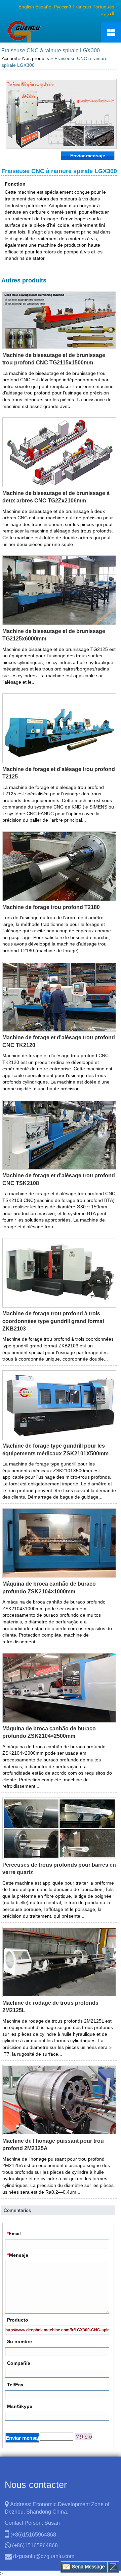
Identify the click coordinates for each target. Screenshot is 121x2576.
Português (103, 7)
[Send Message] (84, 2567)
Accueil (9, 58)
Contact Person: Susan (32, 2523)
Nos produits (36, 58)
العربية (108, 13)
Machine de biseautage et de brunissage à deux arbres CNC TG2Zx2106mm (56, 497)
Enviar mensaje (88, 156)
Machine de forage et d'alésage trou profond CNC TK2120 (59, 1041)
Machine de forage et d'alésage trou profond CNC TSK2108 (59, 1179)
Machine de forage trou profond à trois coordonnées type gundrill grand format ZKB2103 (53, 1321)
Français (82, 7)
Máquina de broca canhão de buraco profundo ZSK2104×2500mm (49, 1732)
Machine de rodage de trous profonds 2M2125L (50, 2007)
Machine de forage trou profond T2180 (51, 907)
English (26, 7)
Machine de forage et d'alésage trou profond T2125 (59, 773)
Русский (63, 7)
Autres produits (24, 280)
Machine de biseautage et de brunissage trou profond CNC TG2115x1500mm (54, 359)
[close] (113, 2567)
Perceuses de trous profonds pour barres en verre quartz (59, 1869)
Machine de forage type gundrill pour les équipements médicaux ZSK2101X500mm (55, 1449)
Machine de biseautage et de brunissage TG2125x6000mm (54, 635)
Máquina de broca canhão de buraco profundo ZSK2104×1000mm (49, 1587)
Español (44, 7)
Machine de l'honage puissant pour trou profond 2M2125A (53, 2145)
